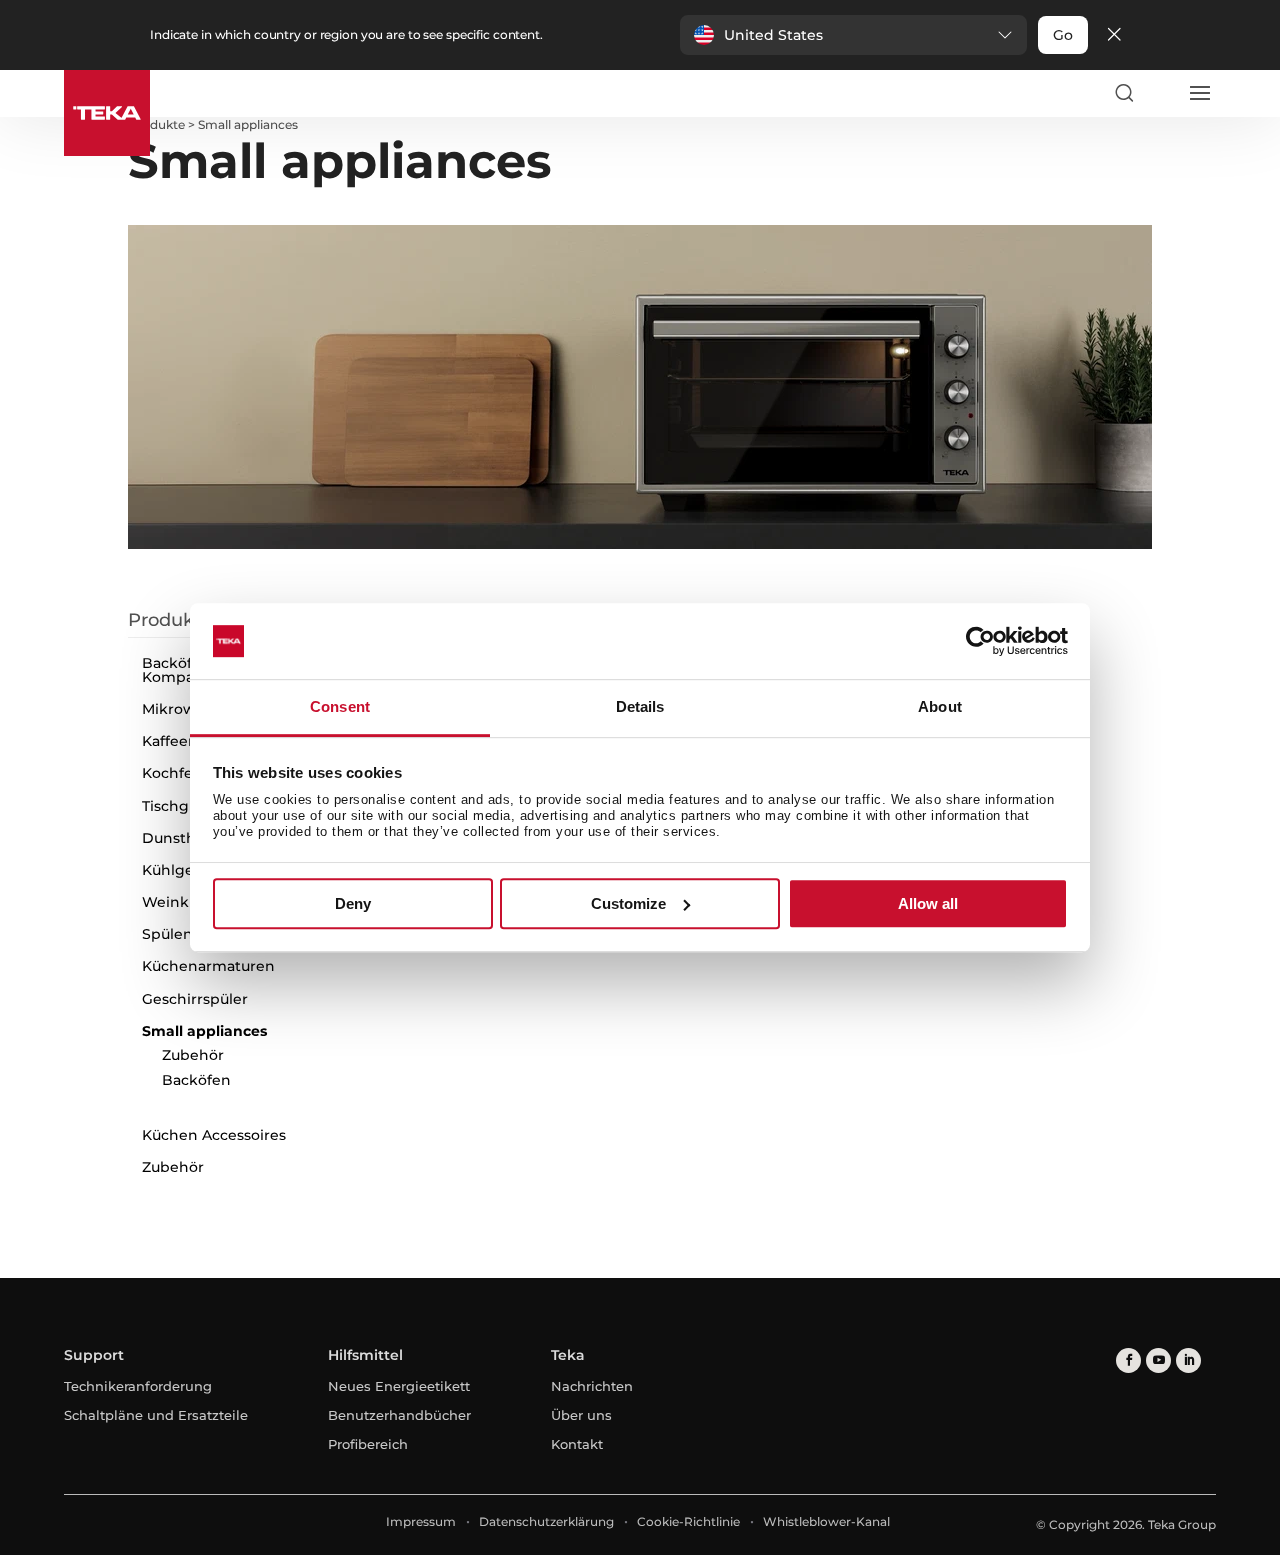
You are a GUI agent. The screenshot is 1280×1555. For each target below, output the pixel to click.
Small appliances (204, 1031)
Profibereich (368, 1444)
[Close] (1114, 35)
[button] (853, 35)
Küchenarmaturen (208, 966)
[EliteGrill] (775, 960)
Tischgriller (182, 806)
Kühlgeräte (182, 870)
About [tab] (940, 707)
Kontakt (577, 1444)
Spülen (167, 934)
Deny (353, 903)
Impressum (421, 1521)
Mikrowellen (187, 709)
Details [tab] (640, 707)
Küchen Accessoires (214, 1135)
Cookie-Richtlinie (688, 1521)
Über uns (581, 1415)
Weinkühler (184, 902)
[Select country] (1161, 93)
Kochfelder (182, 773)
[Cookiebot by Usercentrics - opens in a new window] (980, 641)
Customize (628, 903)
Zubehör (193, 1055)
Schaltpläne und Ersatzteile (156, 1415)
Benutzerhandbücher (399, 1415)
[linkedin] (1188, 1360)
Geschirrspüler (195, 999)
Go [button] (1063, 35)
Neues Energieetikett (399, 1386)
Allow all (928, 903)
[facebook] (1128, 1360)
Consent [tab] (340, 707)
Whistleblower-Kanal (826, 1521)
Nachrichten (592, 1386)
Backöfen (196, 1080)
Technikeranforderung (138, 1386)
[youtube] (1158, 1360)
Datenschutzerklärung (546, 1521)
